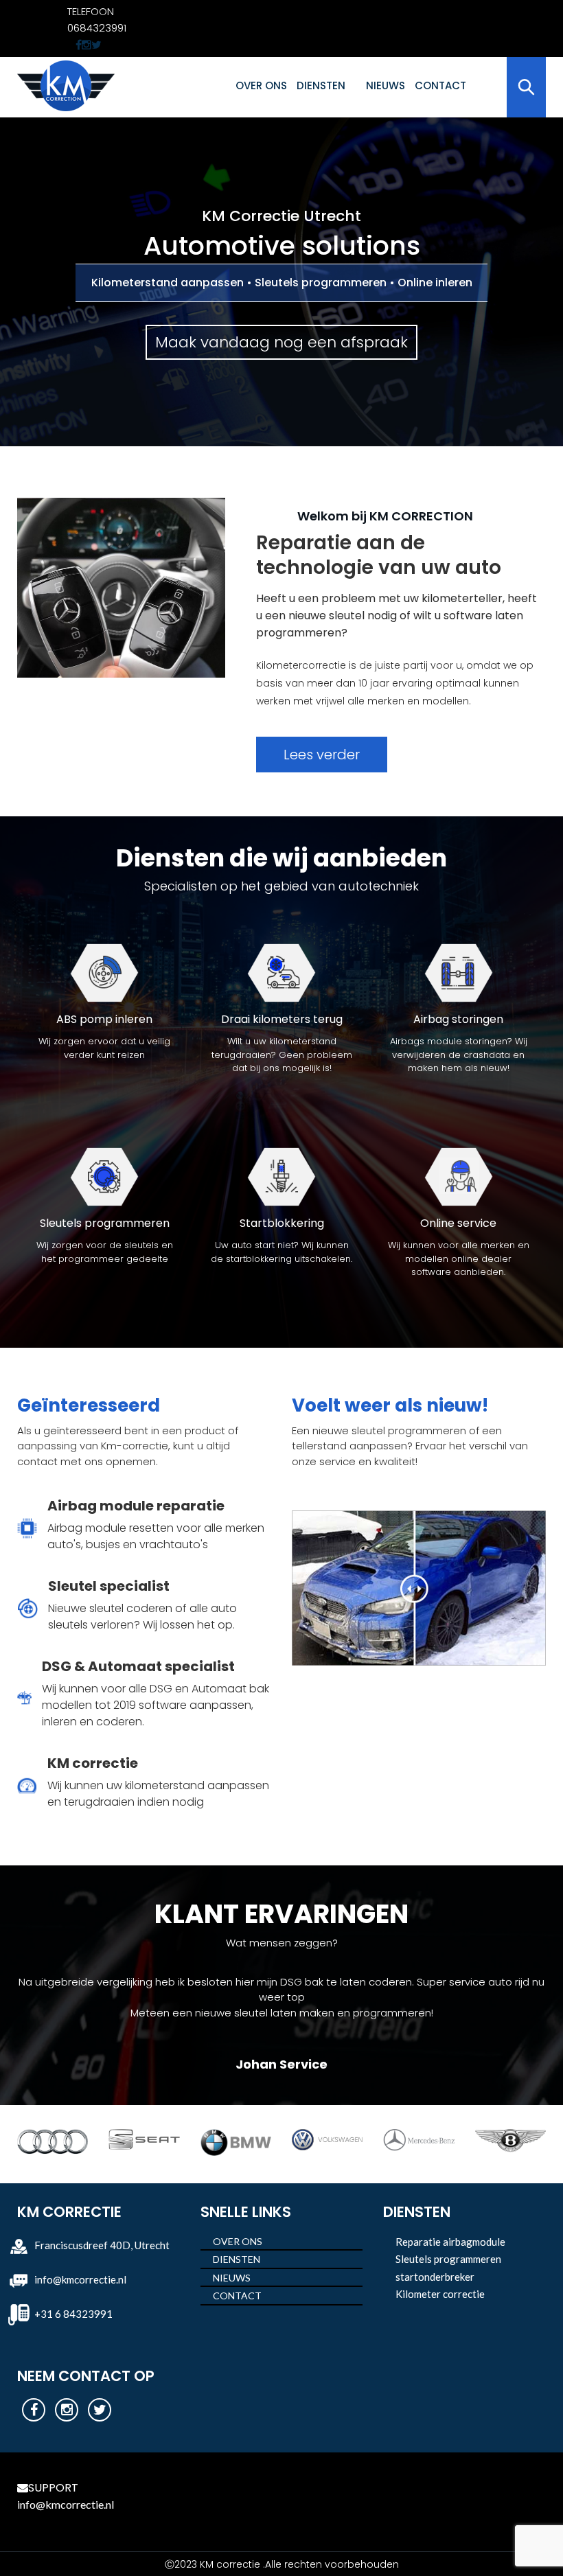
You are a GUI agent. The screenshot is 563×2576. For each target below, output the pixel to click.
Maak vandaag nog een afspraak (281, 342)
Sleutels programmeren (448, 2259)
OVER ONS (261, 85)
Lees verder (322, 755)
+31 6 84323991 (73, 2313)
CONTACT (440, 85)
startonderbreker (435, 2277)
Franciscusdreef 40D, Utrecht (102, 2244)
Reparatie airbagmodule (450, 2242)
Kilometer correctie (440, 2294)
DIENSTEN (321, 85)
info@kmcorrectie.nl (80, 2279)
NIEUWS (386, 85)
